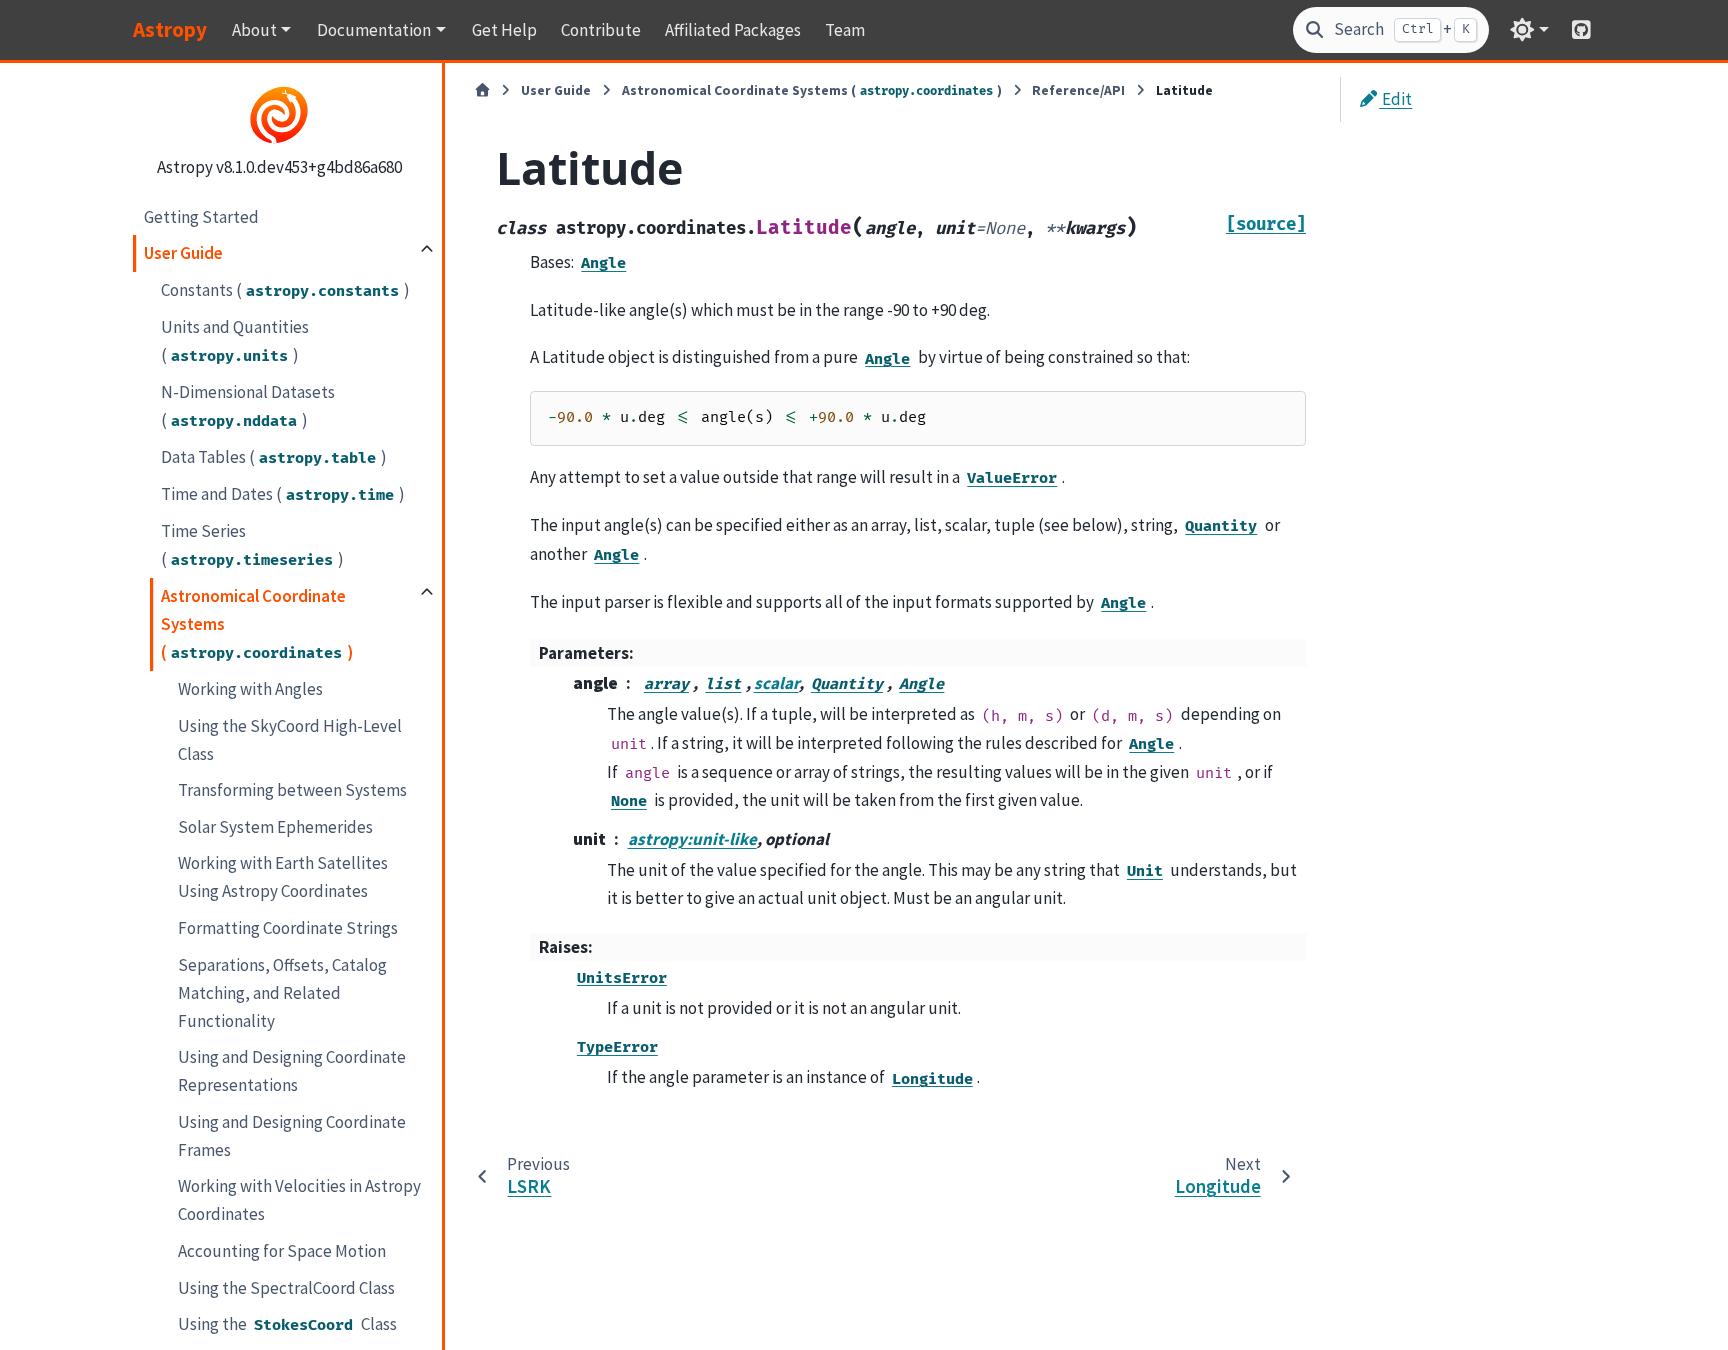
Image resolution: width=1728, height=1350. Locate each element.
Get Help (504, 30)
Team (845, 30)
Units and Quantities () (235, 340)
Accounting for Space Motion (282, 1251)
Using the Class (287, 1324)
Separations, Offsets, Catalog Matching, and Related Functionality (282, 992)
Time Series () (252, 545)
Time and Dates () (283, 494)
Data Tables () (274, 457)
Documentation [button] (374, 30)
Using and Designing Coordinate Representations (292, 1071)
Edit (1395, 99)
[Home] (482, 91)
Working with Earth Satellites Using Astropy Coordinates (283, 877)
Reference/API (1078, 90)
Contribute (601, 30)
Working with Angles (250, 689)
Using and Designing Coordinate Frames (292, 1135)
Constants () (285, 289)
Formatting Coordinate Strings (288, 928)
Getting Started (201, 216)
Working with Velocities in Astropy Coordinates (299, 1200)
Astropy (170, 29)
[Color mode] (1529, 29)
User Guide (183, 253)
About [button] (254, 30)
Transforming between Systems (292, 790)
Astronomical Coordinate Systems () (257, 624)
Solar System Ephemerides (275, 827)
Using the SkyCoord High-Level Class (290, 739)
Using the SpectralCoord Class (286, 1287)
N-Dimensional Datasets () (248, 406)
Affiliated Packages (733, 30)
